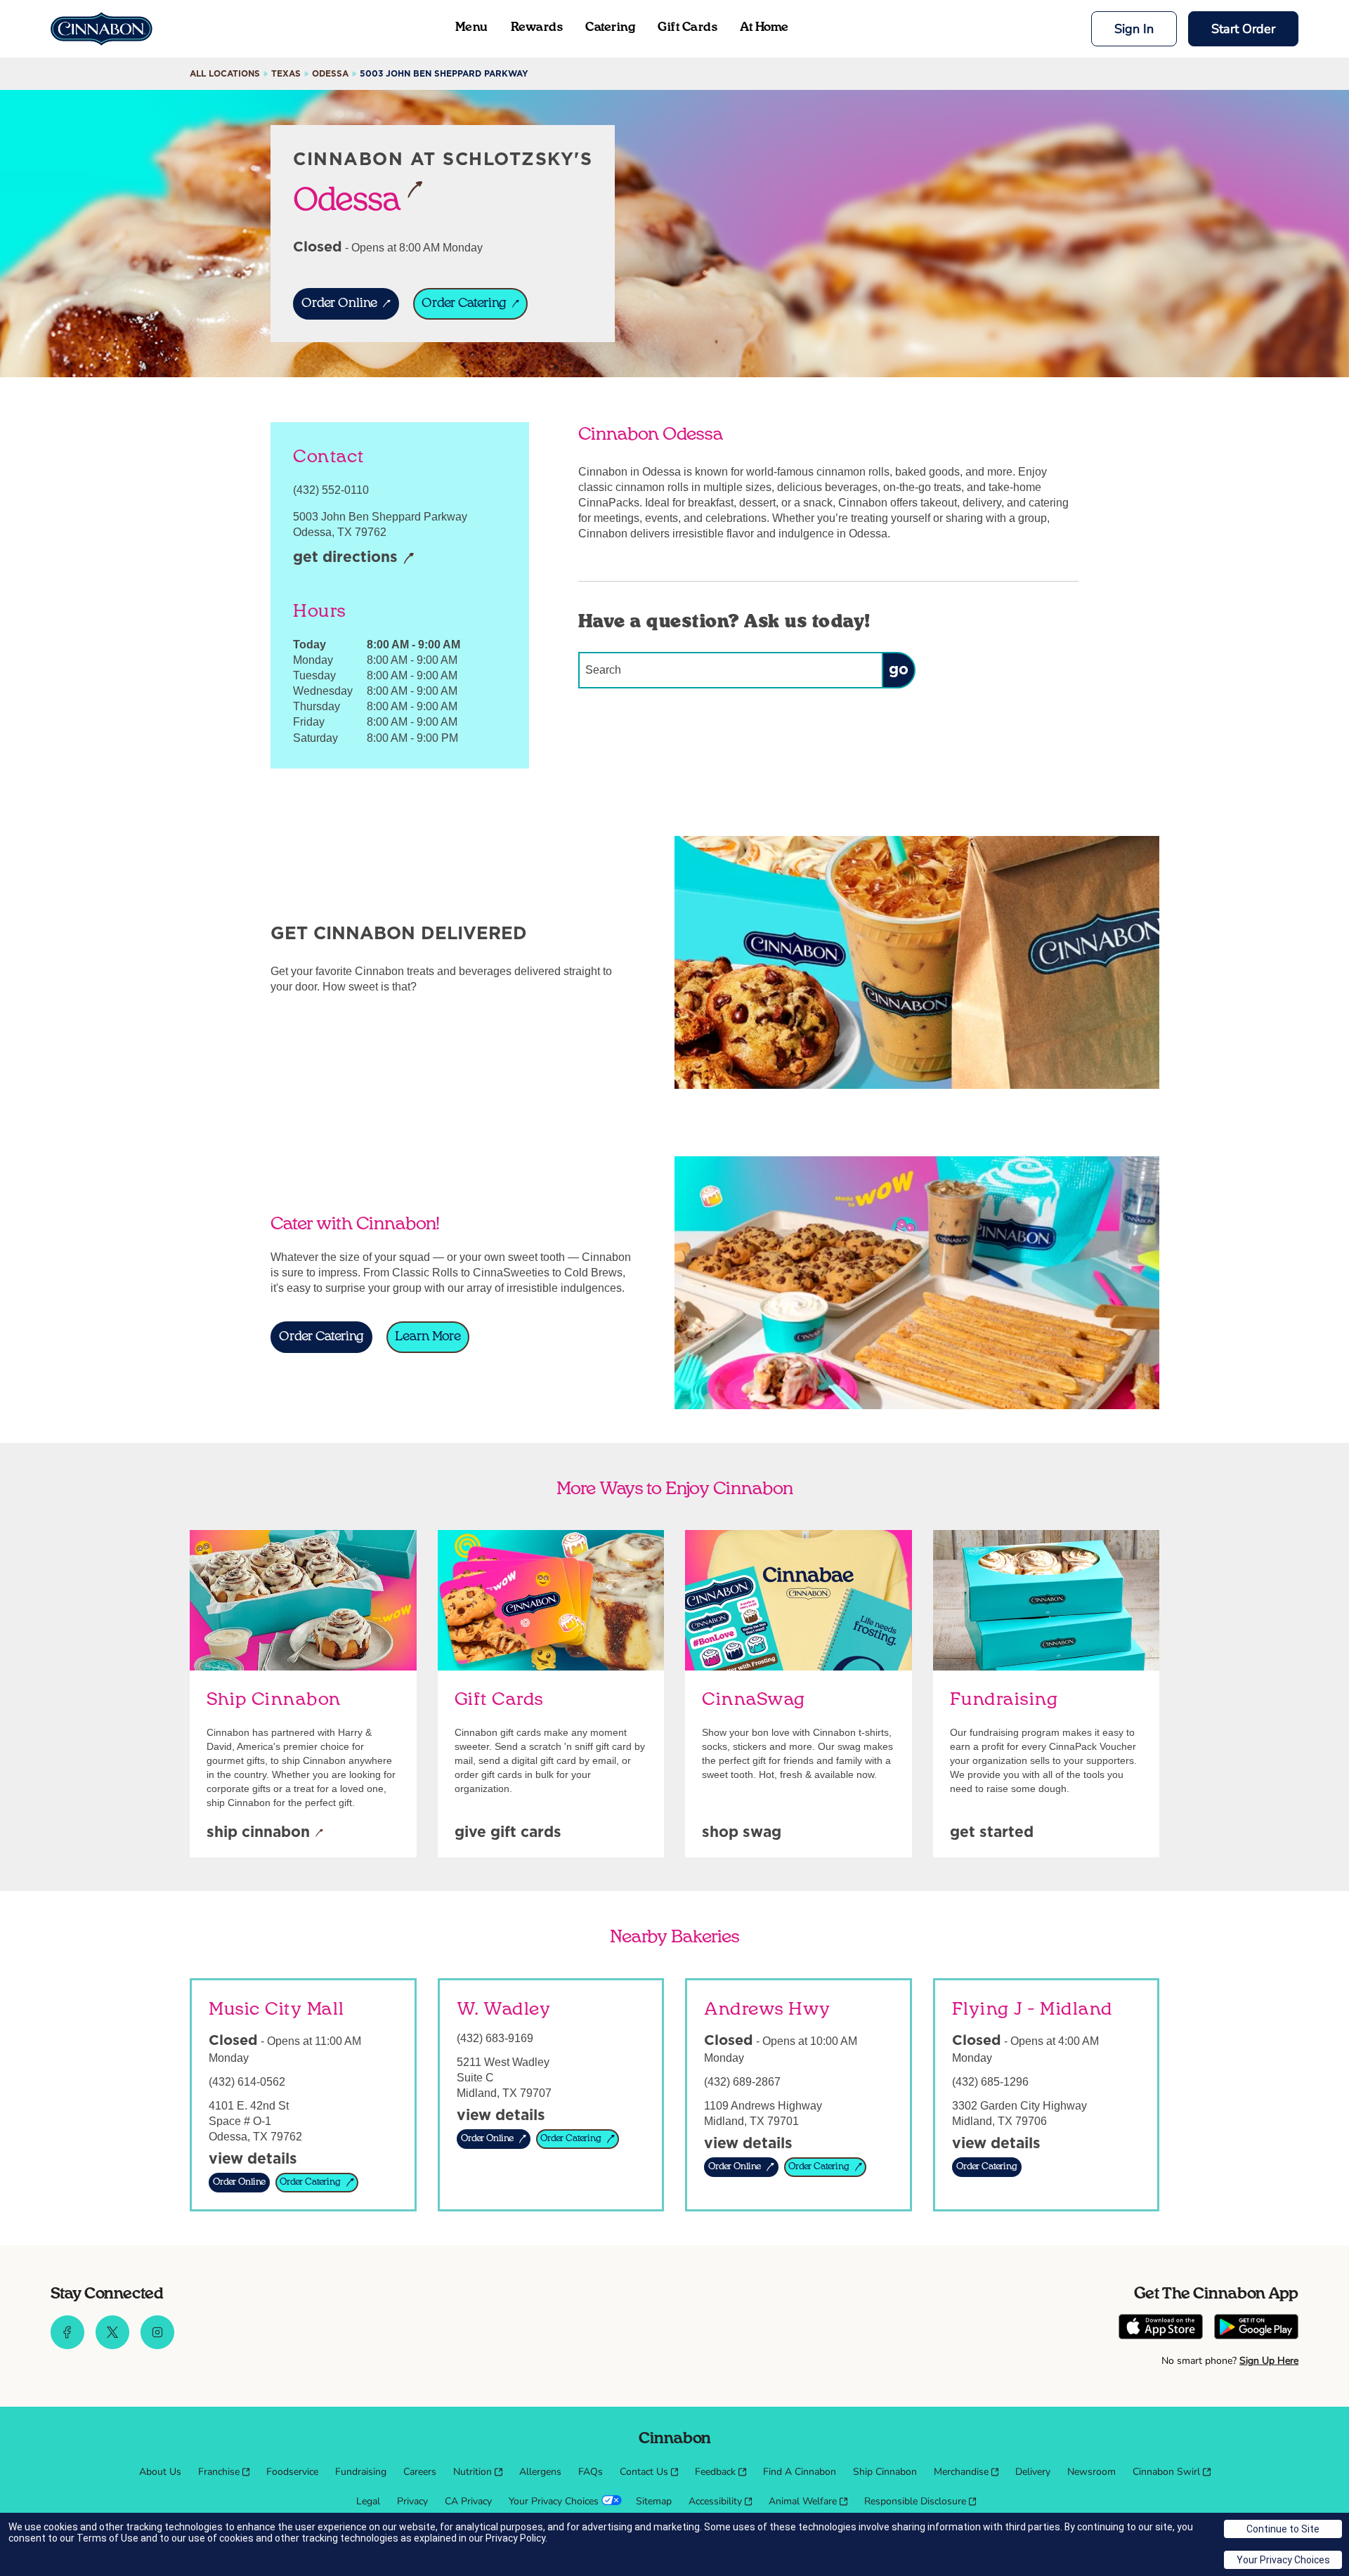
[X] (112, 2346)
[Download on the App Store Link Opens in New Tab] (1161, 2328)
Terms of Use (107, 2538)
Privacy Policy (515, 2538)
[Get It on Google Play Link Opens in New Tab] (1256, 2328)
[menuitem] (160, 2472)
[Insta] (157, 2346)
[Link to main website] (102, 29)
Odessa (347, 199)
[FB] (67, 2346)
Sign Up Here (1269, 2361)
